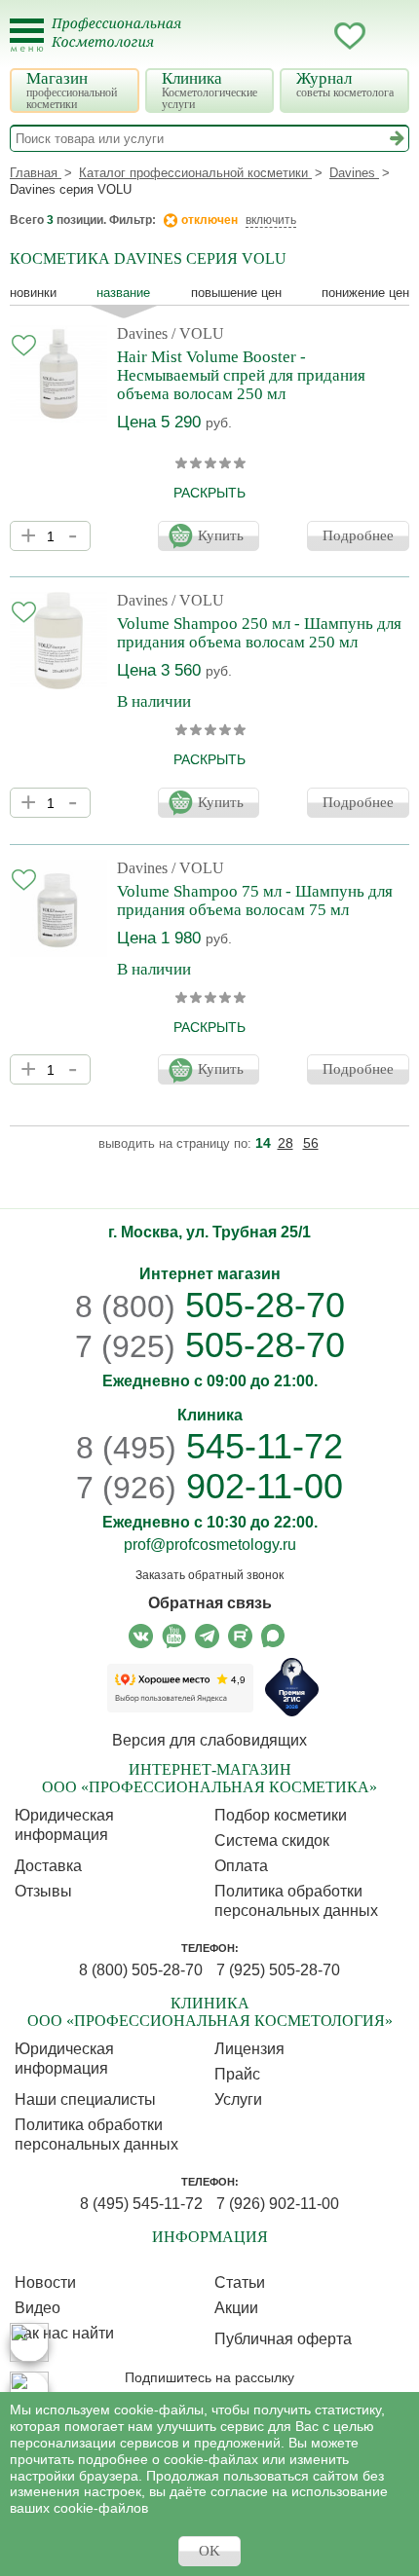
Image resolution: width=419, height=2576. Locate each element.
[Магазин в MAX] (29, 2391)
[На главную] (128, 45)
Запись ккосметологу (272, 36)
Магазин (72, 90)
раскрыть (209, 493)
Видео (38, 2308)
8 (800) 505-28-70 (141, 1970)
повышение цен (236, 293)
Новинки (33, 293)
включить (271, 220)
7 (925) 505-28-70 (278, 1970)
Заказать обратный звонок (209, 1575)
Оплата (241, 1866)
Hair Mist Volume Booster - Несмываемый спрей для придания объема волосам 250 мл (241, 375)
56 (311, 1143)
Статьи (240, 2282)
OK (209, 2551)
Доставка (48, 1866)
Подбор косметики (281, 1815)
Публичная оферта (283, 2339)
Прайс (237, 2074)
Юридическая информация (64, 1825)
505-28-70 (210, 1305)
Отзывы (43, 1891)
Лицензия (249, 2049)
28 (286, 1143)
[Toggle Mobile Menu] (27, 36)
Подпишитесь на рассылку (209, 2377)
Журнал (345, 84)
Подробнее (358, 535)
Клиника (209, 90)
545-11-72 (209, 1446)
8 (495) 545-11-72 (141, 2204)
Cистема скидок (272, 1840)
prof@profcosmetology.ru (210, 1545)
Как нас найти (64, 2333)
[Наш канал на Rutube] (240, 1636)
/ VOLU (198, 333)
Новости (45, 2282)
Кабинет (311, 36)
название (123, 293)
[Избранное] (350, 39)
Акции (236, 2308)
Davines (142, 333)
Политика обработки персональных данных (296, 1901)
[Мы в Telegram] (207, 1636)
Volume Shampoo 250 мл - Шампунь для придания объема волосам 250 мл (259, 633)
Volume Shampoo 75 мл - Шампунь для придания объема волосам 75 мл (255, 901)
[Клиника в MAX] (29, 2342)
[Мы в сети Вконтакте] (141, 1636)
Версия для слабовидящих (209, 1740)
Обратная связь (210, 1603)
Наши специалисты (85, 2099)
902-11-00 (209, 1487)
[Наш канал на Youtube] (174, 1636)
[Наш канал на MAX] (273, 1636)
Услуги (238, 2099)
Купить (221, 535)
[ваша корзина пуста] (389, 36)
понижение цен (365, 293)
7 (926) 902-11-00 (278, 2204)
